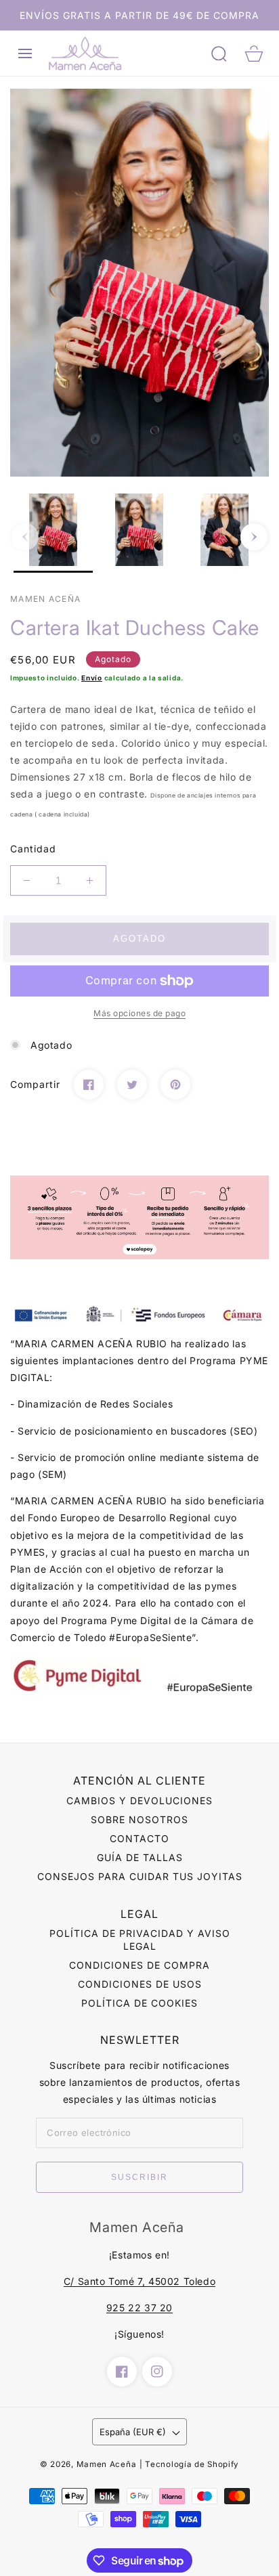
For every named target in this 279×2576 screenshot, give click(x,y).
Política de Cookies (139, 2003)
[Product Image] (139, 283)
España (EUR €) (133, 2432)
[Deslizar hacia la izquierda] (25, 537)
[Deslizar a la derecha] (254, 537)
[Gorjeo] (132, 1085)
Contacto (139, 1838)
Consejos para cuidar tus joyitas (140, 1876)
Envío (92, 678)
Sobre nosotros (139, 1819)
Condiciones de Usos (140, 1984)
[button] (25, 53)
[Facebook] (89, 1085)
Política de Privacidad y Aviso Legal (140, 1939)
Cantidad (33, 849)
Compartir (35, 1084)
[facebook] (122, 2372)
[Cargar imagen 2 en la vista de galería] (139, 533)
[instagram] (157, 2372)
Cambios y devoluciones (139, 1800)
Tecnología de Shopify (192, 2464)
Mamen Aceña (107, 2464)
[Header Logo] (123, 53)
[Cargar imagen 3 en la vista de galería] (225, 533)
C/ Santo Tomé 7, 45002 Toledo (139, 2281)
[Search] (219, 53)
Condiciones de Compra (139, 1965)
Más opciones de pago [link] (139, 1013)
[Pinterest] (175, 1085)
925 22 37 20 (139, 2308)
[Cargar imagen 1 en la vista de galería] (53, 533)
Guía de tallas (140, 1857)
